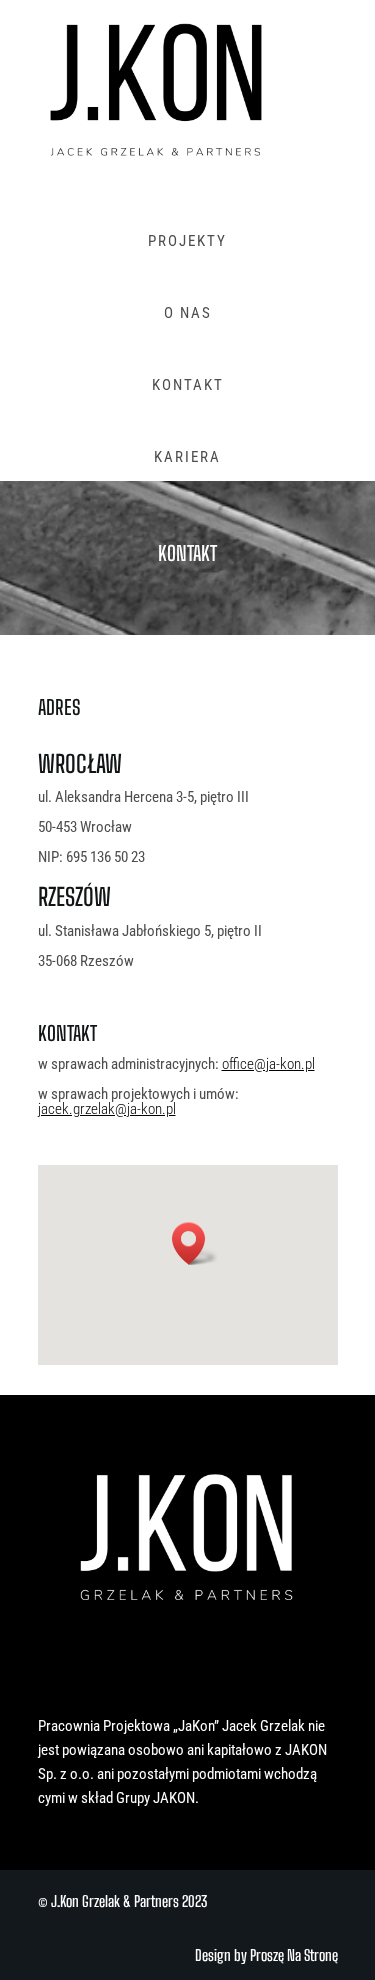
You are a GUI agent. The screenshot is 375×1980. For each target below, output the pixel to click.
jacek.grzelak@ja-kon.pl (107, 1109)
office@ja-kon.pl (268, 1064)
